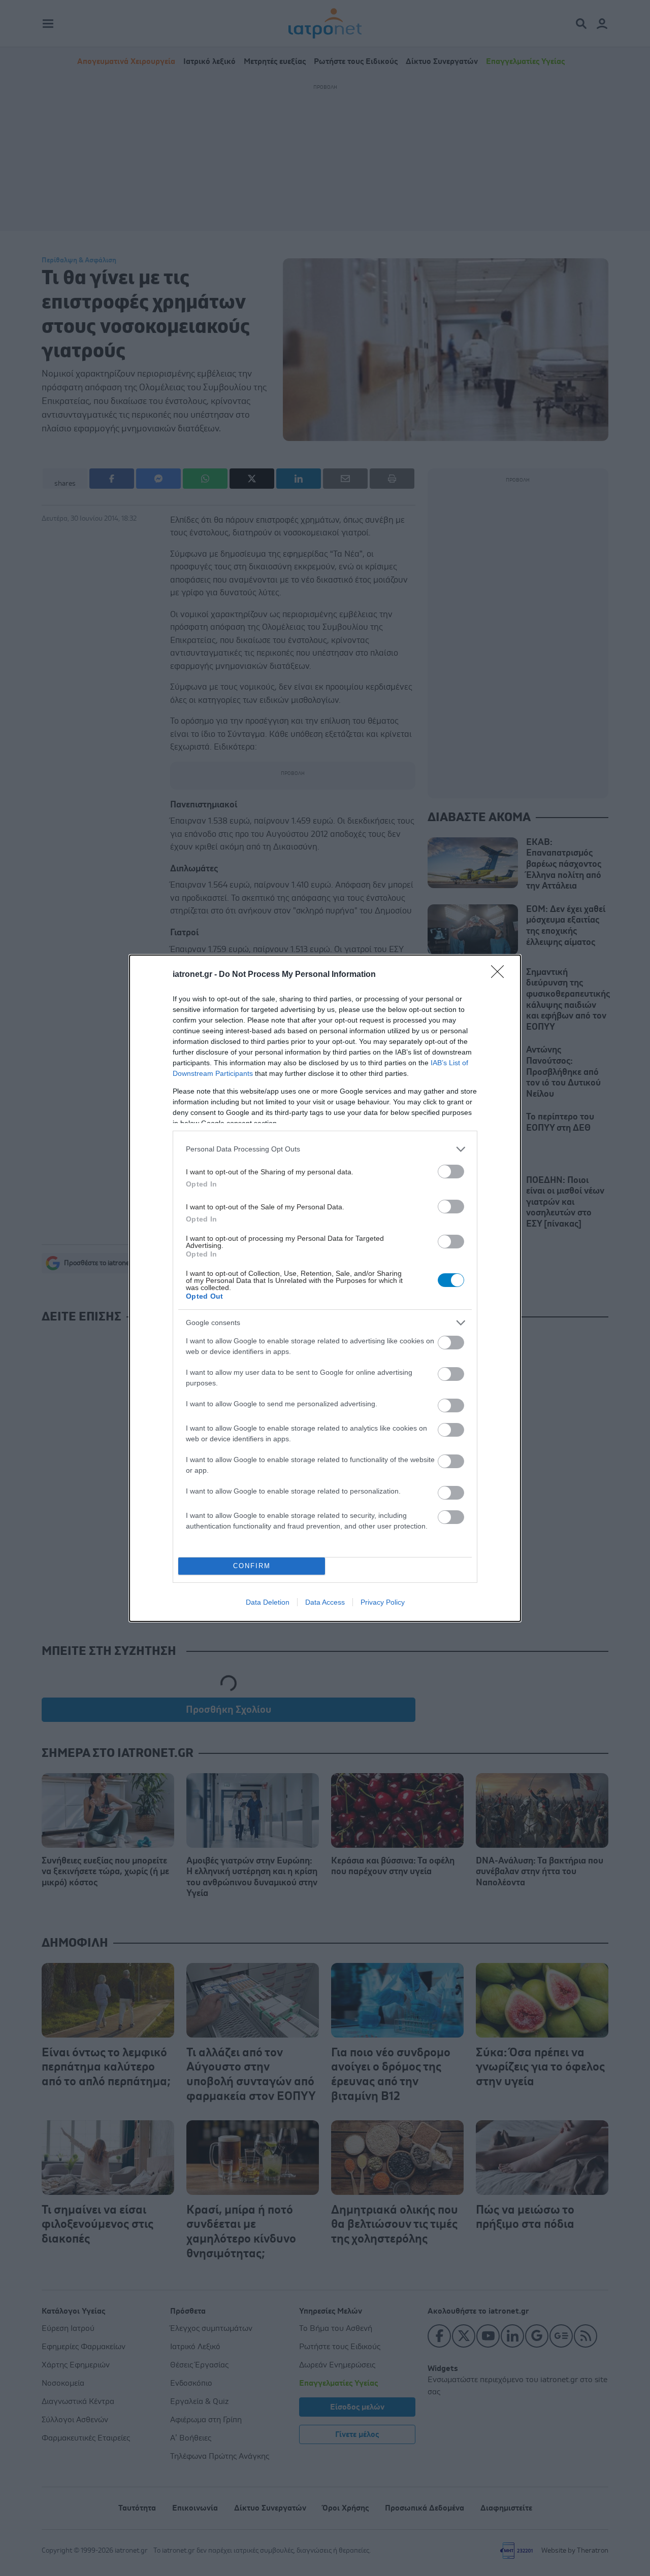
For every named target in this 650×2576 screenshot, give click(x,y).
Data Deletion (268, 1602)
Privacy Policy (383, 1602)
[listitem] (325, 1149)
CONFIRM (252, 1566)
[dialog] (325, 1288)
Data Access (325, 1602)
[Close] (501, 975)
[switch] (451, 1172)
